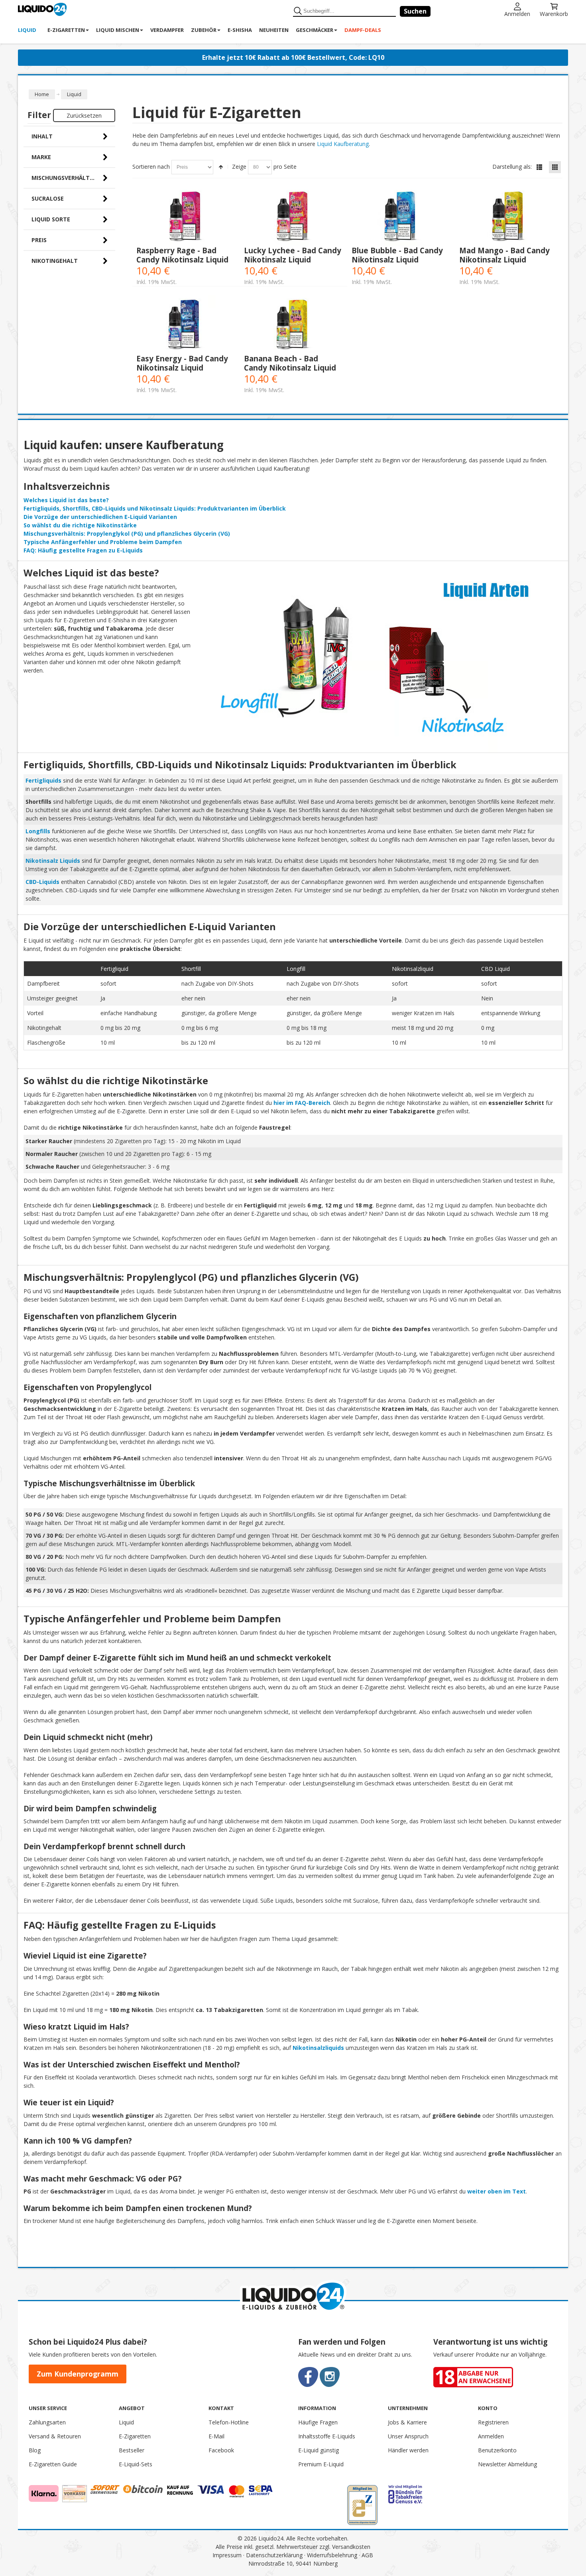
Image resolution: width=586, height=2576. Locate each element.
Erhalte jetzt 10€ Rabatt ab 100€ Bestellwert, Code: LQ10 (293, 57)
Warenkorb (554, 13)
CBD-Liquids (42, 882)
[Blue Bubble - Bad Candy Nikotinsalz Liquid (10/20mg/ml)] (401, 216)
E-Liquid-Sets (136, 2464)
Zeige (239, 167)
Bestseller (132, 2450)
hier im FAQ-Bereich (302, 1103)
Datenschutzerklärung (274, 2555)
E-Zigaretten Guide (53, 2464)
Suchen (415, 11)
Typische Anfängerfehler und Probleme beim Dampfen (103, 542)
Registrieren (493, 2422)
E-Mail (216, 2436)
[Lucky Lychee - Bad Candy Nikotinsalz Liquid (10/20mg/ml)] (294, 216)
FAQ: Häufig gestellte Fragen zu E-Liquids (83, 550)
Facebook (221, 2450)
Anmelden (517, 13)
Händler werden (408, 2450)
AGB (367, 2555)
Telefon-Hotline (229, 2422)
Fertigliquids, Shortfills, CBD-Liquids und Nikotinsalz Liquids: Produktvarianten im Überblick (155, 508)
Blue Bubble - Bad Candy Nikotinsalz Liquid (397, 255)
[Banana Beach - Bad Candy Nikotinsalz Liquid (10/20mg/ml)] (294, 324)
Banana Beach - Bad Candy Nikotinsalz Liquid (290, 363)
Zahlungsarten (47, 2422)
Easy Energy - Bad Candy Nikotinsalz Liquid (182, 363)
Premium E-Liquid (321, 2464)
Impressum (227, 2555)
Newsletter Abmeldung (507, 2464)
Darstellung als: (512, 167)
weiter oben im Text (497, 2191)
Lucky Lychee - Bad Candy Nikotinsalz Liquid (293, 255)
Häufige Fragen (318, 2422)
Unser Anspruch (408, 2436)
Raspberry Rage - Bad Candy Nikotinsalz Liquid (182, 255)
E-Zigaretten (135, 2436)
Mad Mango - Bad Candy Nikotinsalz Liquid (504, 255)
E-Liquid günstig (319, 2450)
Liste (539, 167)
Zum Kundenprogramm (78, 2374)
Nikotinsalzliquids (318, 2048)
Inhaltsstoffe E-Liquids (327, 2436)
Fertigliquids (43, 780)
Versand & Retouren (55, 2436)
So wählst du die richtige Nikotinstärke (80, 525)
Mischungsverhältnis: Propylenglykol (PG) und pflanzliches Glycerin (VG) (127, 534)
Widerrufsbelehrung (332, 2555)
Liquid (126, 2422)
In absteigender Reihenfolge (221, 167)
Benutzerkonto (497, 2450)
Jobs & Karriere (407, 2422)
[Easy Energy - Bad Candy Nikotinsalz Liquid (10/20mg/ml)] (186, 324)
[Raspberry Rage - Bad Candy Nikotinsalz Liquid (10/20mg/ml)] (186, 216)
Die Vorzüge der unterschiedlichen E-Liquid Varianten (100, 517)
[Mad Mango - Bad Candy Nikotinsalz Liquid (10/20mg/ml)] (509, 216)
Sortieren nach (151, 167)
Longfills (38, 831)
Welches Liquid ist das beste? (66, 500)
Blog (35, 2450)
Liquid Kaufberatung (343, 144)
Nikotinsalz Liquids (53, 861)
